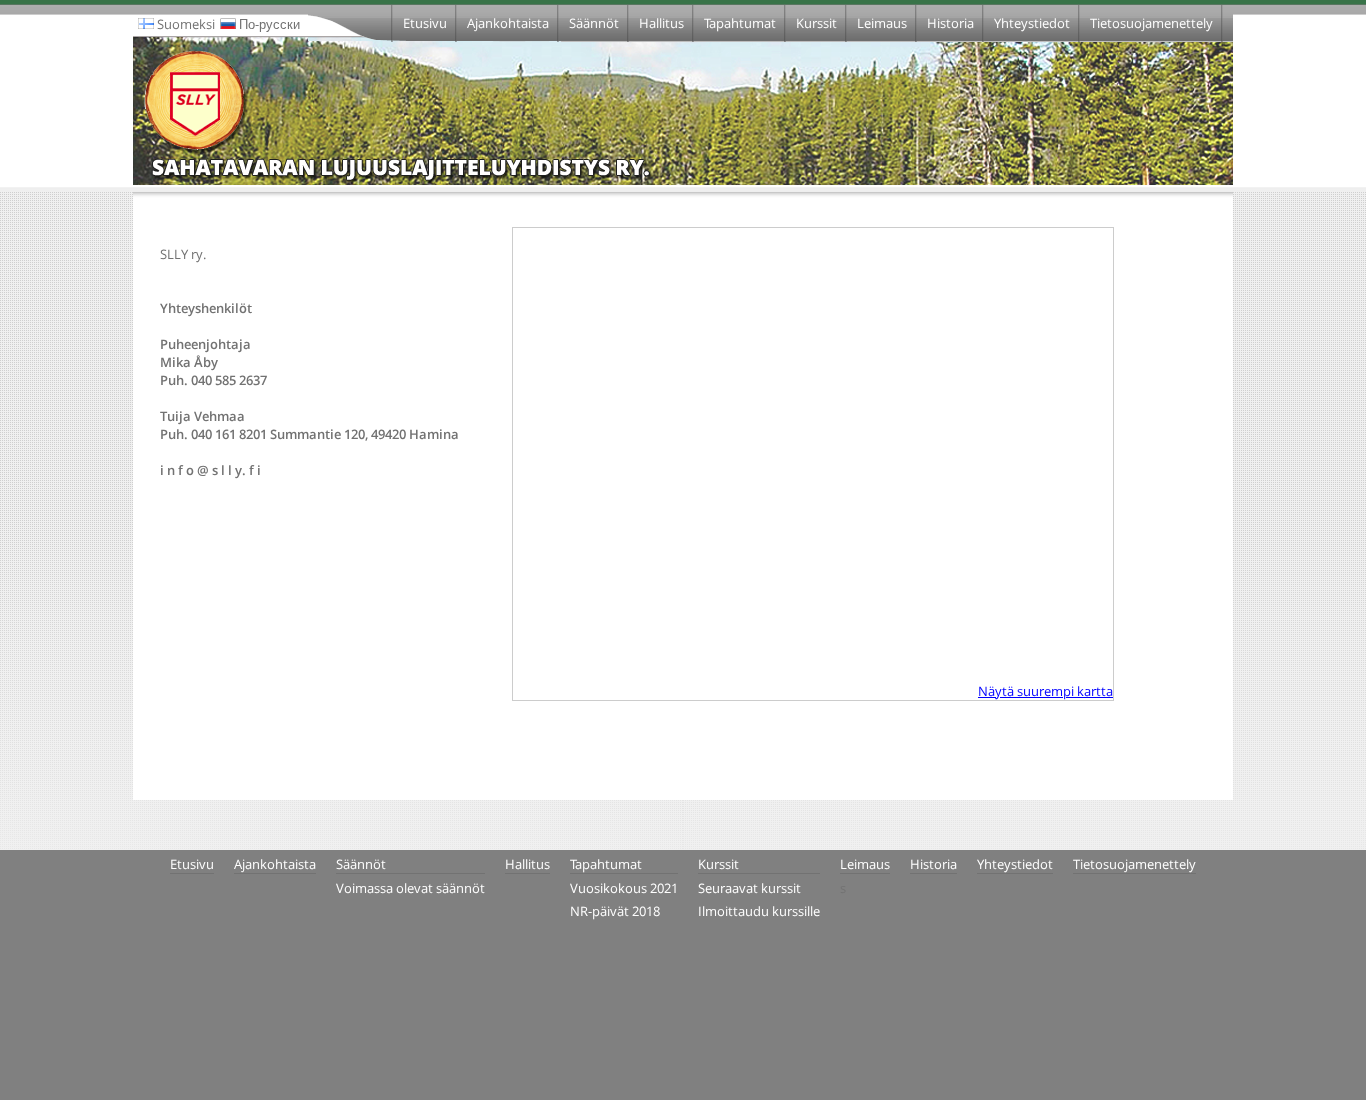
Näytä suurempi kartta (1045, 691)
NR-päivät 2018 (615, 911)
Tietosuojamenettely (1151, 23)
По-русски (268, 24)
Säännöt (594, 23)
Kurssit (816, 23)
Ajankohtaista (508, 23)
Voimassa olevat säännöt (410, 888)
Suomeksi (184, 24)
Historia (950, 23)
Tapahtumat (740, 23)
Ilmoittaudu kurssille (759, 911)
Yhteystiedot (1032, 23)
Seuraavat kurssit (749, 888)
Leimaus (882, 23)
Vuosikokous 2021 (624, 888)
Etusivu (425, 23)
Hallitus (661, 23)
